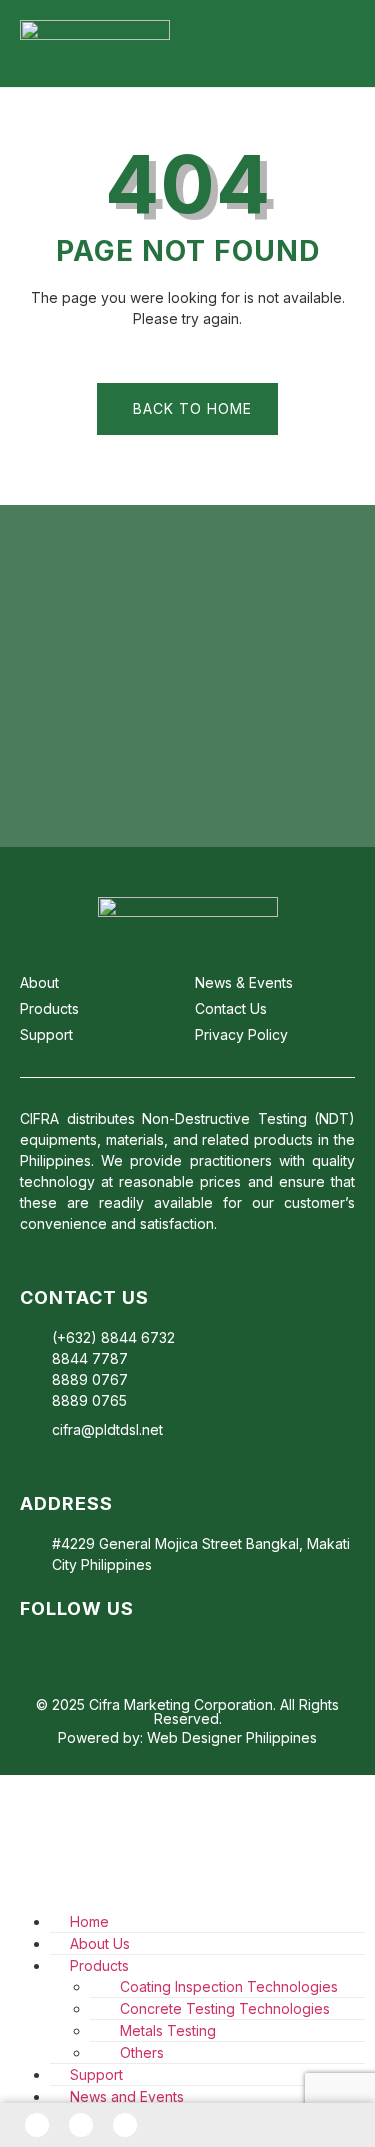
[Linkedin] (66, 1648)
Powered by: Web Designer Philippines (187, 1737)
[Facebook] (37, 2125)
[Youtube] (102, 1648)
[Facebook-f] (30, 1648)
